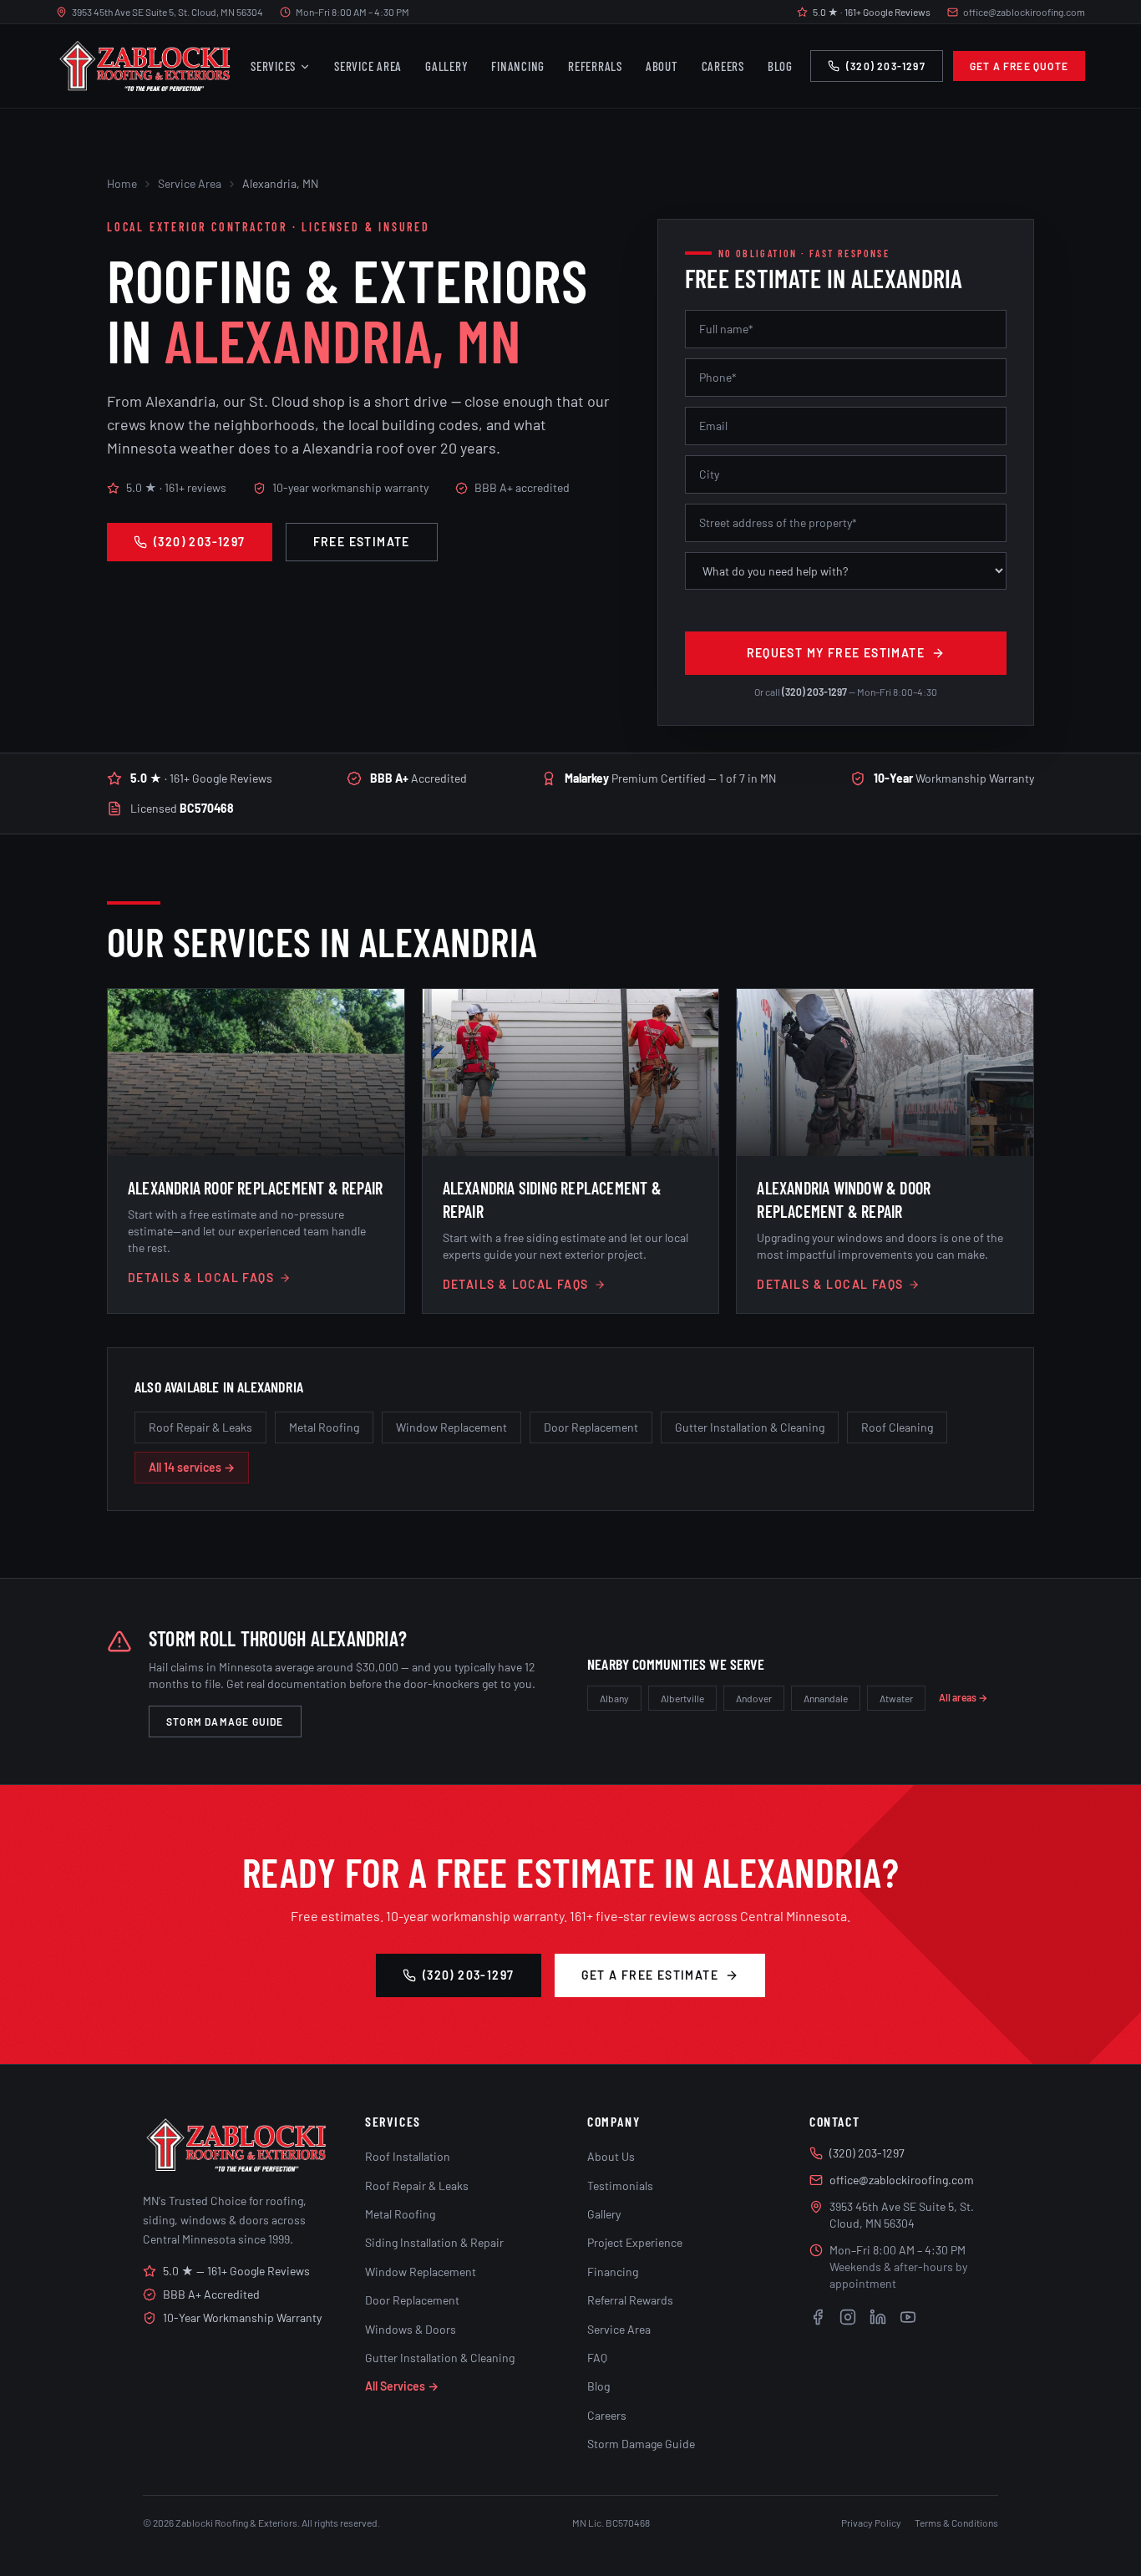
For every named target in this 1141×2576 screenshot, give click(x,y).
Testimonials (620, 2186)
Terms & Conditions (956, 2523)
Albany (614, 1698)
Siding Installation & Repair (434, 2242)
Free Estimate (362, 542)
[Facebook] (818, 2317)
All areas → (963, 1697)
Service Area (368, 66)
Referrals (595, 66)
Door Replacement (591, 1427)
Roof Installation (408, 2156)
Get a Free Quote (1019, 66)
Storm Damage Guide (225, 1722)
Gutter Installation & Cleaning (750, 1427)
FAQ (597, 2358)
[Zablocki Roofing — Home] (145, 66)
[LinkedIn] (878, 2317)
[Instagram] (848, 2317)
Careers (723, 66)
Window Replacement (451, 1427)
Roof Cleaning (897, 1427)
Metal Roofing (324, 1427)
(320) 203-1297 (886, 66)
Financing (518, 66)
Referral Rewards (630, 2300)
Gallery (446, 66)
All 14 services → (192, 1467)
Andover (754, 1698)
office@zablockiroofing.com (1024, 12)
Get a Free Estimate (650, 1975)
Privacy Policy (871, 2523)
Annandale (826, 1698)
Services (273, 66)
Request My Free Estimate (836, 653)
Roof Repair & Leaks (200, 1427)
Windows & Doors (411, 2329)
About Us (611, 2156)
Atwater (896, 1698)
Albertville (682, 1698)
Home (122, 183)
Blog (780, 66)
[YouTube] (908, 2317)
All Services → (402, 2386)
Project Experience (635, 2242)
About (662, 66)
